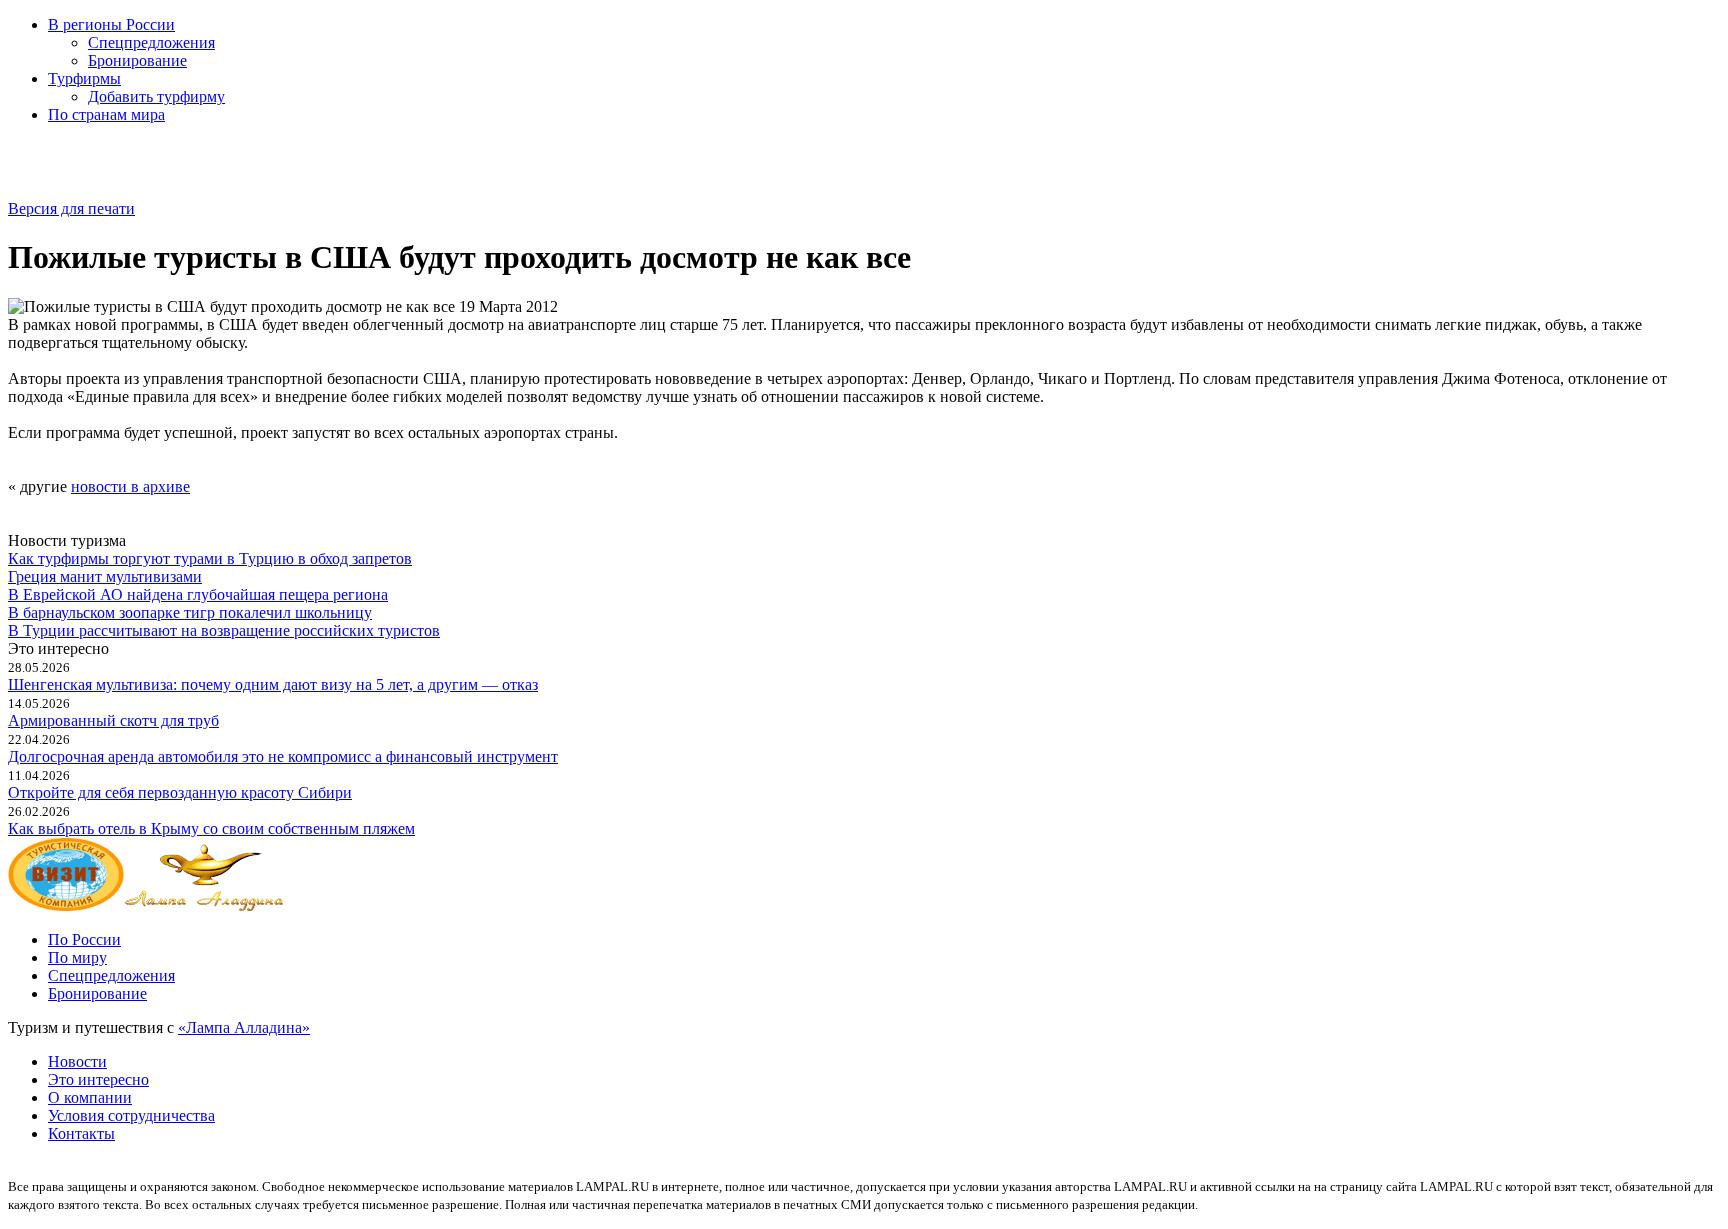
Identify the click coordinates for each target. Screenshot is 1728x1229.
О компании (90, 1097)
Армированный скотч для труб (113, 720)
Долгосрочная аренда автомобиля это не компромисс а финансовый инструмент (283, 756)
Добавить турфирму (156, 96)
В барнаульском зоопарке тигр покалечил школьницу (190, 612)
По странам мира (106, 114)
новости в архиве (130, 486)
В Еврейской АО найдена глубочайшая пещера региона (198, 594)
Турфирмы (84, 78)
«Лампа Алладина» (244, 1027)
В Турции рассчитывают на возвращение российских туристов (224, 630)
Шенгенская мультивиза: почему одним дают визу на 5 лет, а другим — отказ (273, 684)
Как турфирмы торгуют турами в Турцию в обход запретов (210, 558)
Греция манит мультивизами (105, 576)
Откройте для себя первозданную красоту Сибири (180, 792)
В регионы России (111, 24)
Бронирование (137, 60)
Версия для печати (71, 208)
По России (84, 939)
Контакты (81, 1133)
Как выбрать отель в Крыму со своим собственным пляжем (211, 828)
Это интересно (98, 1079)
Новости (77, 1061)
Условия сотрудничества (131, 1115)
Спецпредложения (151, 42)
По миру (77, 957)
